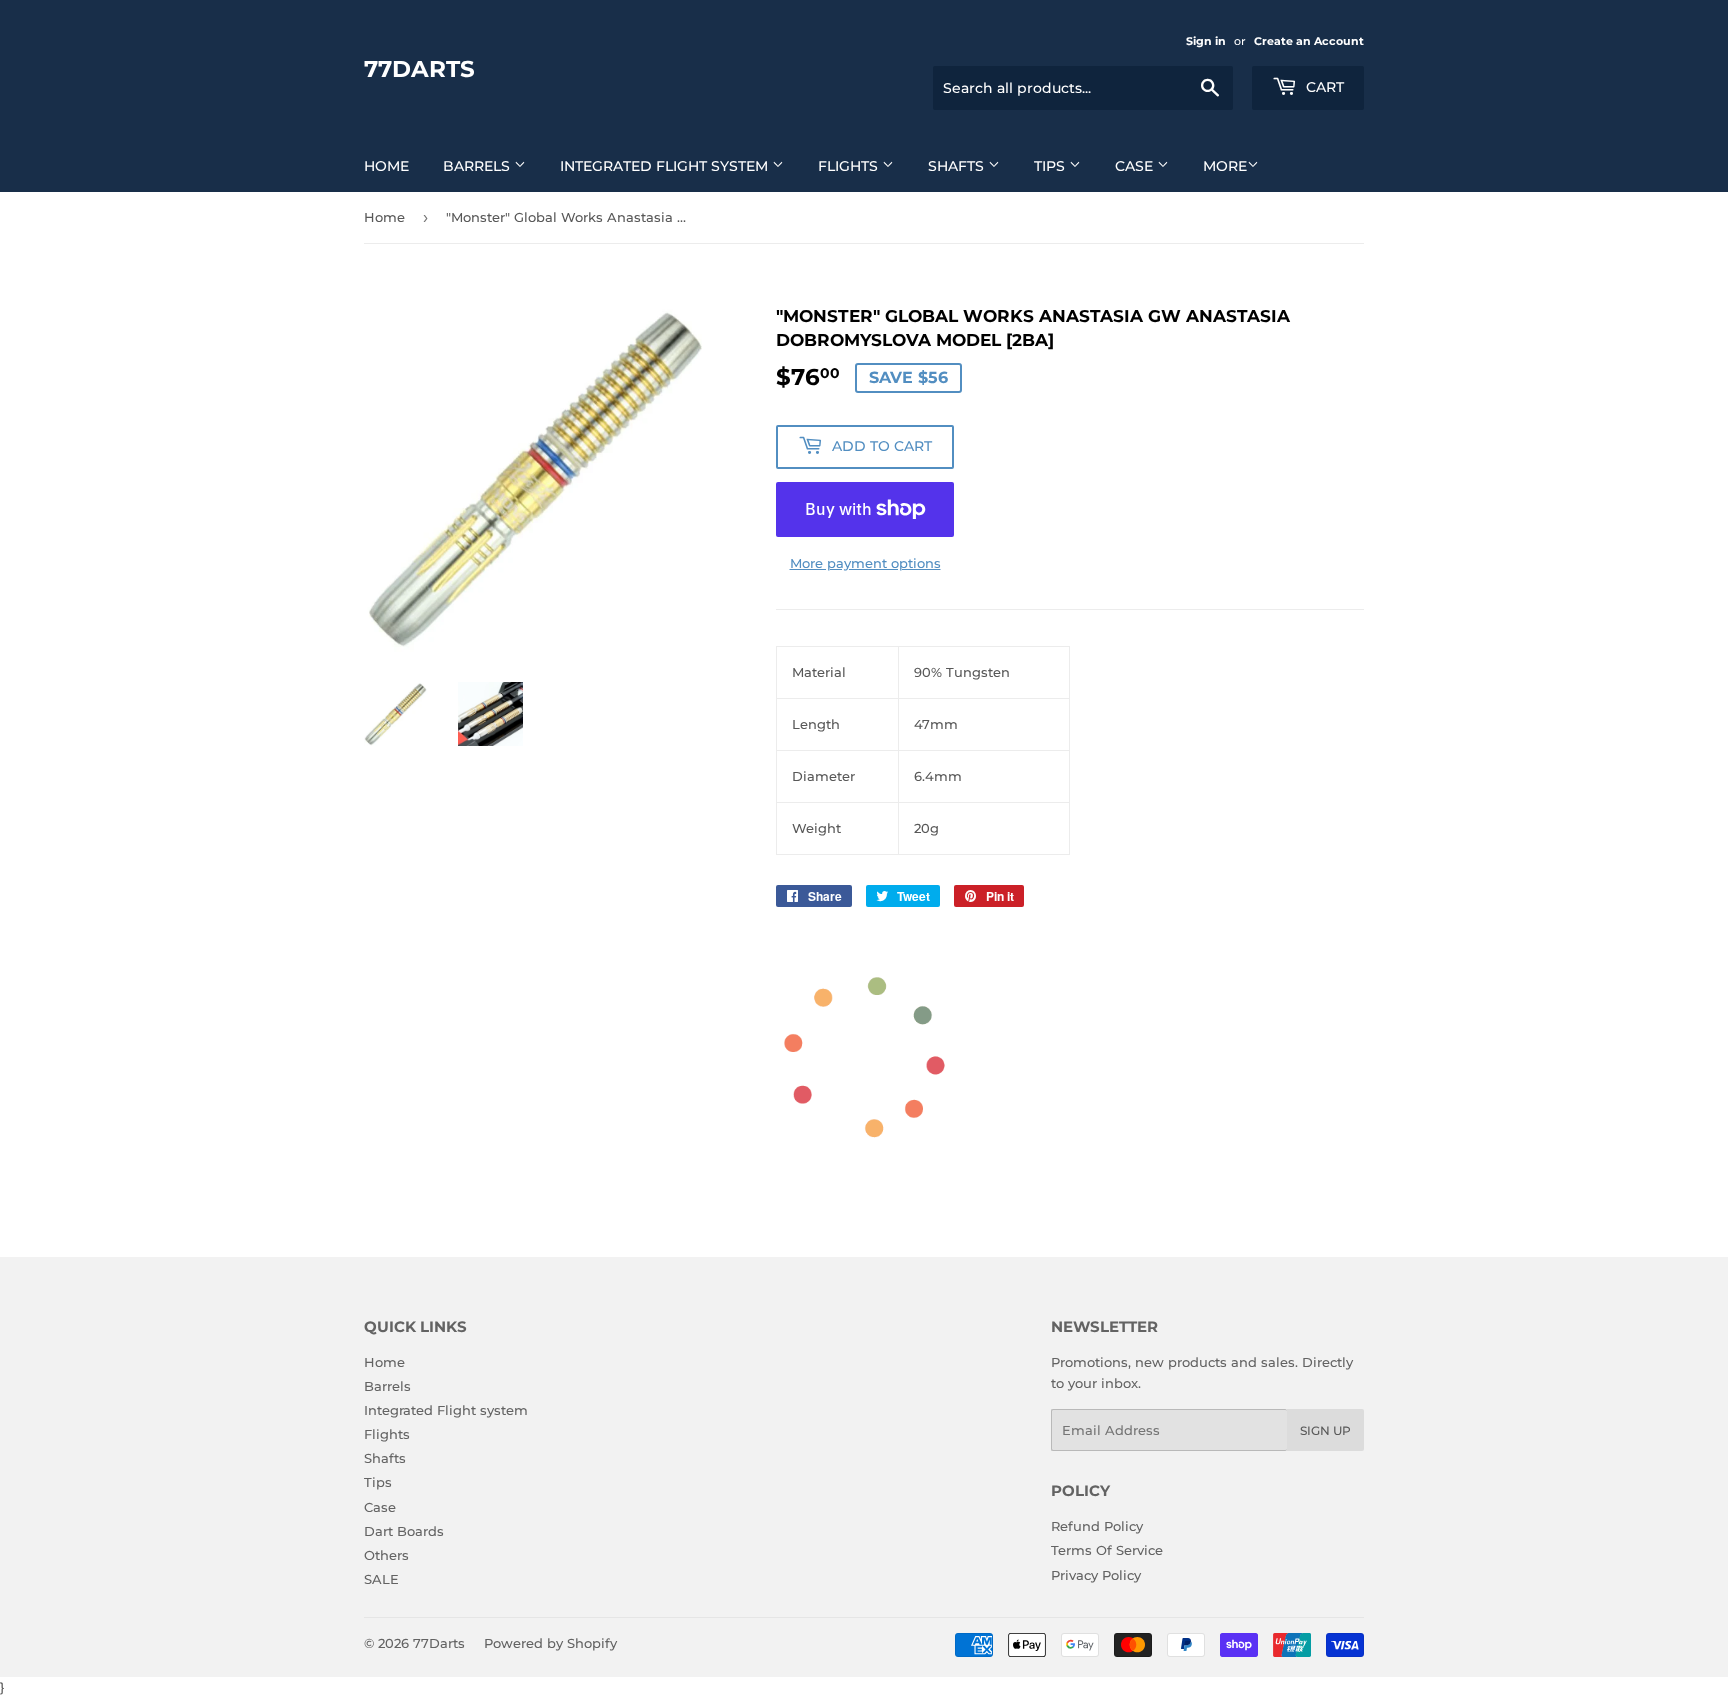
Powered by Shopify (550, 1643)
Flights (850, 166)
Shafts (958, 166)
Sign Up (1325, 1430)
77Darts (419, 69)
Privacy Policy (1096, 1575)
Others (386, 1555)
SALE (381, 1579)
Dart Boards (404, 1531)
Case (1136, 166)
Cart (1323, 87)
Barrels (478, 166)
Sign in (1206, 41)
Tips (1051, 166)
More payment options (865, 563)
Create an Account (1309, 41)
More (1225, 166)
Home (386, 166)
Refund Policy (1097, 1526)
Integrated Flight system (666, 166)
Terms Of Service (1107, 1550)
